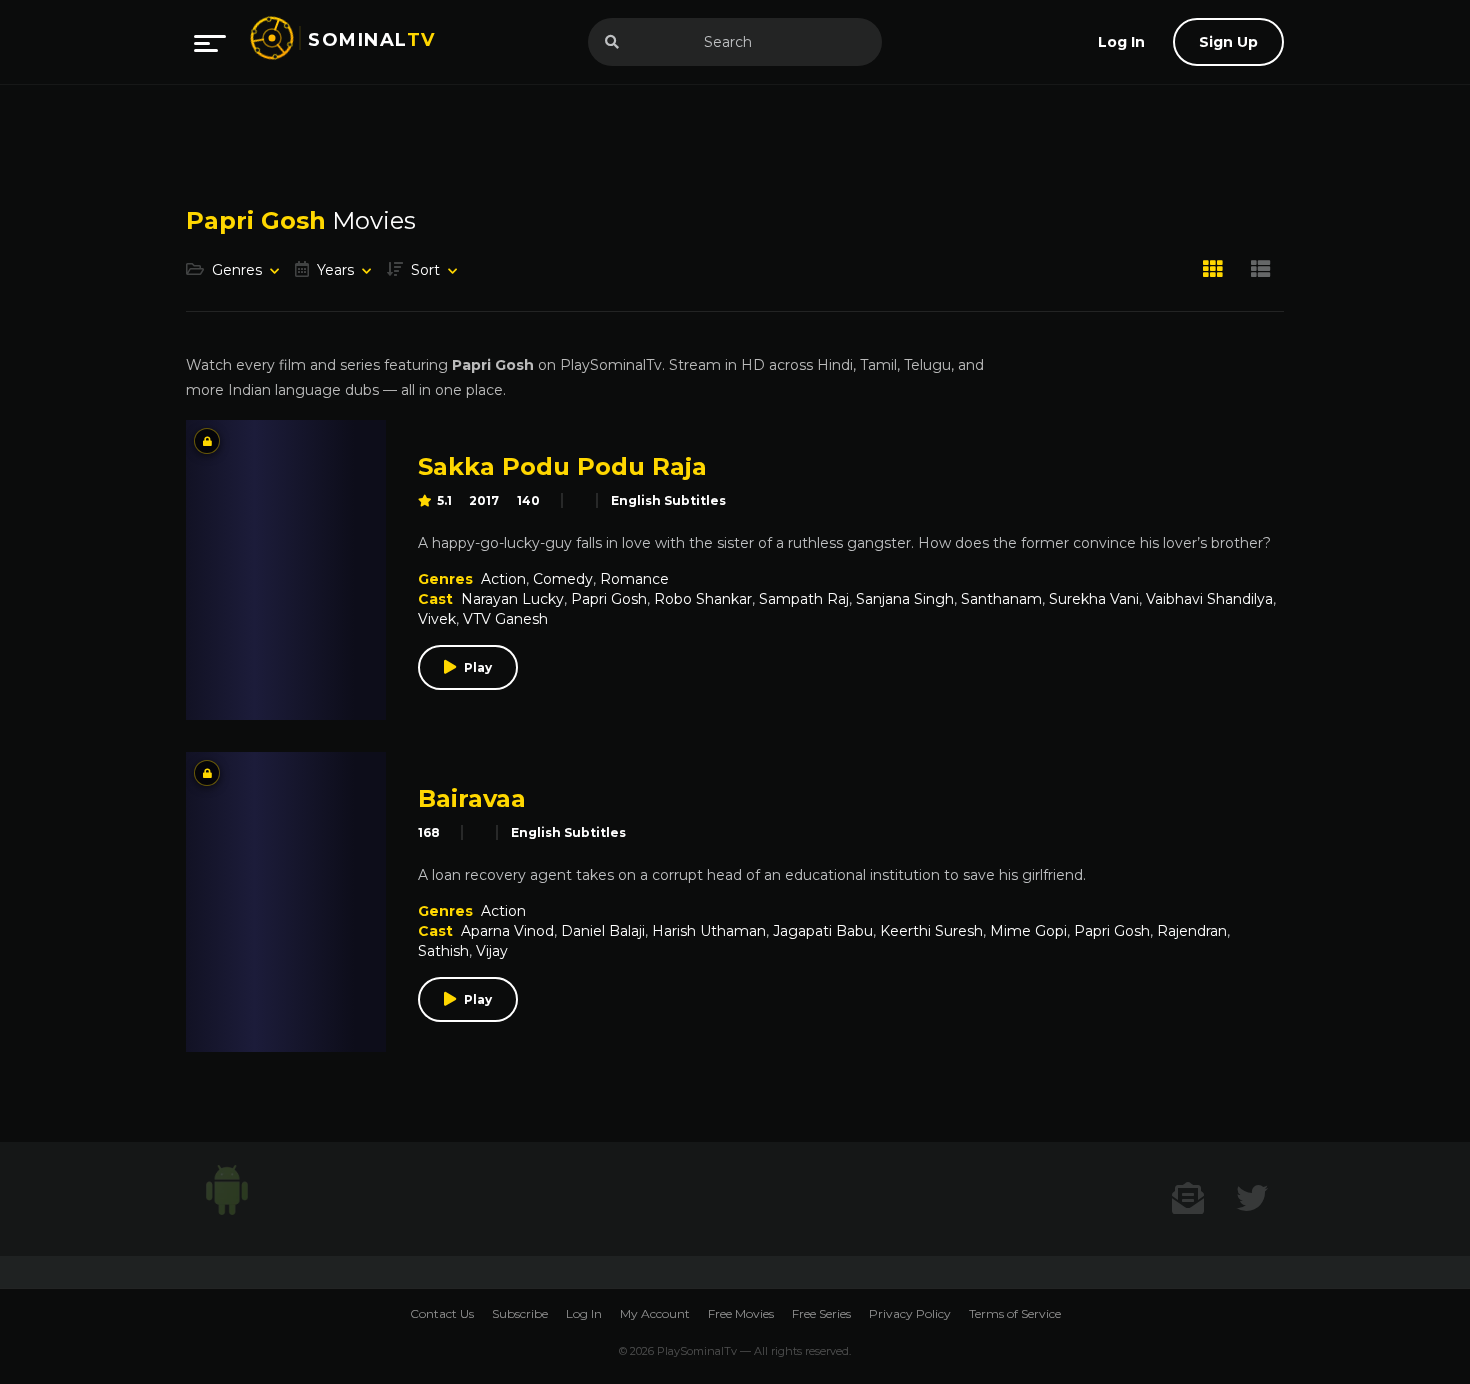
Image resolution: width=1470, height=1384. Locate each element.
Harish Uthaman (709, 931)
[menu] (210, 42)
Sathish (443, 951)
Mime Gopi (1028, 931)
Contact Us (442, 1313)
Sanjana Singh (905, 599)
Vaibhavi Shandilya (1209, 599)
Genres (237, 270)
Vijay (492, 951)
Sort (425, 270)
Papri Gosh (609, 599)
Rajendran (1192, 931)
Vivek (437, 619)
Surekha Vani (1094, 599)
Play (478, 667)
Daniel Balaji (603, 931)
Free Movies (741, 1313)
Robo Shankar (703, 599)
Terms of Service (1015, 1313)
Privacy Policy (910, 1313)
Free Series (821, 1313)
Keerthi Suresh (931, 931)
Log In (584, 1313)
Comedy (563, 579)
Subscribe (520, 1313)
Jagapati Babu (823, 931)
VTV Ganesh (505, 619)
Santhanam (1001, 599)
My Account (655, 1313)
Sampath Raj (804, 599)
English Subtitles (668, 500)
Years (335, 270)
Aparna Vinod (507, 931)
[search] (612, 42)
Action (503, 579)
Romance (634, 579)
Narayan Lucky (512, 599)
